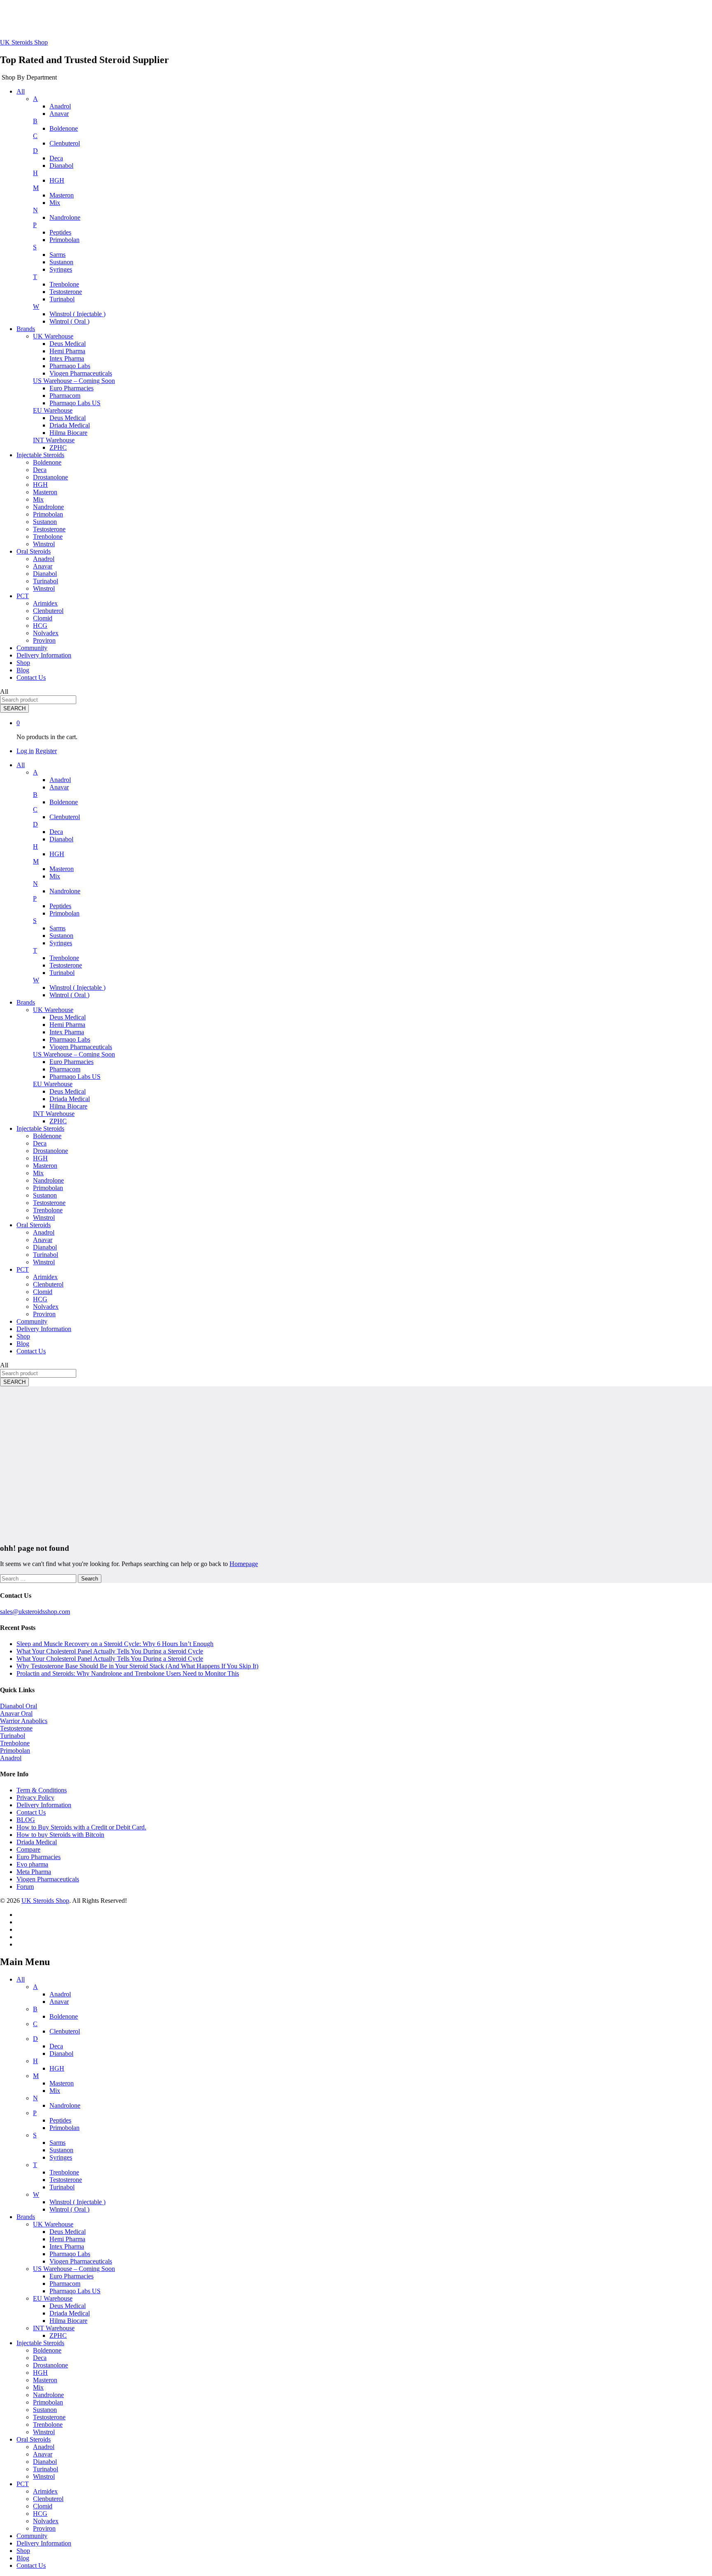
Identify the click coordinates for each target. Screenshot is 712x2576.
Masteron (62, 195)
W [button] (36, 306)
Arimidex (45, 603)
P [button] (35, 225)
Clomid (43, 618)
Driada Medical (70, 425)
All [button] (21, 91)
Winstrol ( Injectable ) (77, 314)
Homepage (244, 1564)
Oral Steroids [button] (34, 551)
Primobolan (64, 240)
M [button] (36, 188)
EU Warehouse (53, 2298)
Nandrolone (65, 217)
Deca (56, 158)
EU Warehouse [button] (53, 410)
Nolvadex (46, 633)
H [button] (35, 173)
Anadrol (60, 106)
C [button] (35, 136)
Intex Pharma (67, 358)
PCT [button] (23, 596)
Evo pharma (32, 1864)
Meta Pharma (34, 1872)
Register (46, 751)
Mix (55, 203)
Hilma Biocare (68, 433)
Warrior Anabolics (24, 1721)
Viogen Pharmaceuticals (81, 373)
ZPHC (58, 447)
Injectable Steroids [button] (40, 455)
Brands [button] (26, 329)
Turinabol (62, 299)
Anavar (59, 114)
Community (32, 648)
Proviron (44, 640)
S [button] (35, 247)
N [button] (35, 210)
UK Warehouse (53, 2224)
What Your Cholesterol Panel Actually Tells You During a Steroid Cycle (110, 1651)
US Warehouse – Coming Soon (74, 2269)
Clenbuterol (65, 143)
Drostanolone (50, 477)
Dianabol (61, 166)
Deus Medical (68, 344)
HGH (57, 180)
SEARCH (14, 708)
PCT (23, 2484)
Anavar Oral (16, 1713)
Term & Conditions (42, 1790)
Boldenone (64, 128)
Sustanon (61, 262)
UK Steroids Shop (24, 42)
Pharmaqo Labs (70, 366)
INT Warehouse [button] (54, 440)
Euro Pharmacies (71, 388)
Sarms (57, 255)
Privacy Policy (35, 1798)
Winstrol (44, 544)
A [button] (35, 99)
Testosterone (66, 292)
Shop (23, 663)
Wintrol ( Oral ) (69, 321)
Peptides (60, 232)
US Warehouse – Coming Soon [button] (74, 381)
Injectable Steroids (40, 2343)
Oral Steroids (34, 2439)
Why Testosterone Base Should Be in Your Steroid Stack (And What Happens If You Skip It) (137, 1666)
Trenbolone (64, 284)
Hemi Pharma (67, 351)
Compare (28, 1849)
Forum (25, 1887)
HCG (40, 626)
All (21, 1979)
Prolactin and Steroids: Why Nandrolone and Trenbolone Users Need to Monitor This (128, 1673)
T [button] (35, 277)
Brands (26, 2217)
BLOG (26, 1820)
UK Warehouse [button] (53, 336)
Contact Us (31, 677)
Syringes (61, 269)
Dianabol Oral (19, 1706)
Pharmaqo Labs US (75, 403)
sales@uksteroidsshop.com (35, 1612)
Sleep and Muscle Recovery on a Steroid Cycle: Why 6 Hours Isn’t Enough (115, 1644)
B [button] (35, 121)
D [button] (35, 151)
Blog (23, 670)
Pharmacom (65, 396)
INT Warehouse (54, 2328)
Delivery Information (44, 655)
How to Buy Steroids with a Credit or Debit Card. (81, 1827)
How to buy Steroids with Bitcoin (60, 1835)
